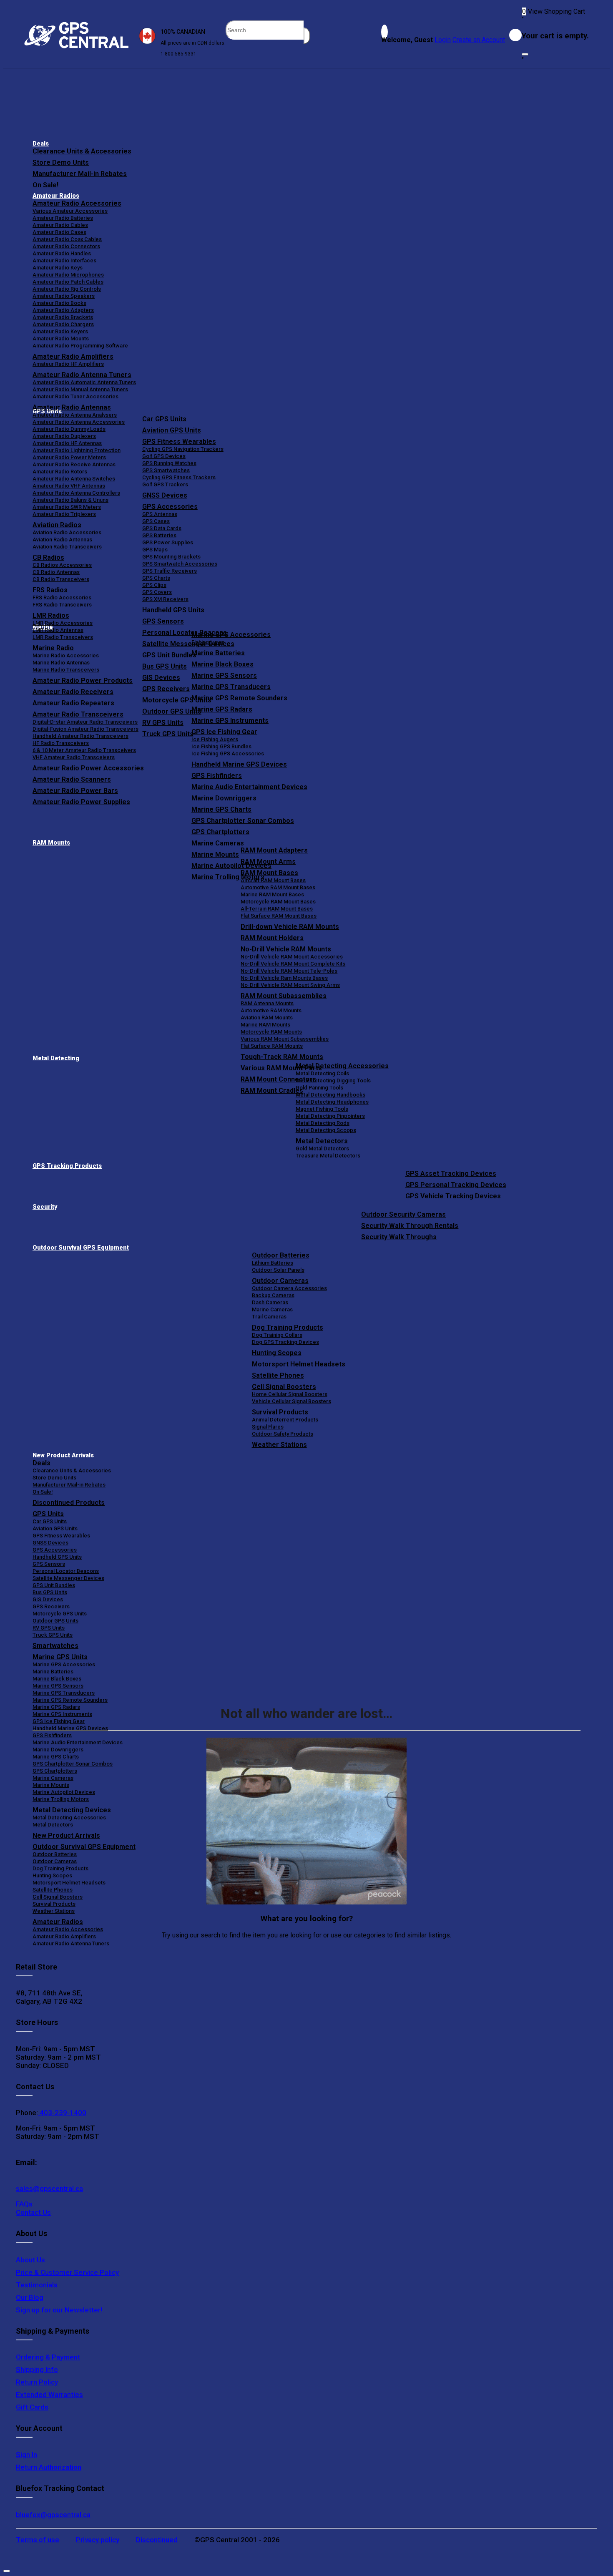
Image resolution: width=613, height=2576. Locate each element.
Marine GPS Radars (222, 709)
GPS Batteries (159, 535)
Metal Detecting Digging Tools (333, 1080)
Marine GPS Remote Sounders (239, 698)
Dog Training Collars (277, 1335)
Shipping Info (37, 2370)
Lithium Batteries (273, 1263)
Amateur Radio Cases (59, 232)
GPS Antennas (160, 514)
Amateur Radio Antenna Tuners (82, 375)
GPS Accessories (170, 507)
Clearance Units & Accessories (82, 151)
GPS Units (48, 1514)
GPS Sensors (163, 621)
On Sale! (45, 185)
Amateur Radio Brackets (63, 317)
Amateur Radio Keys (58, 268)
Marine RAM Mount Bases (272, 894)
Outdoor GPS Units (55, 1621)
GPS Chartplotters (220, 832)
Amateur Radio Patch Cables (68, 282)
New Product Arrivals (63, 1455)
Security (45, 1207)
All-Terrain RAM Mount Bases (277, 909)
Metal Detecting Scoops (326, 1130)
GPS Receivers (51, 1606)
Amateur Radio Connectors (66, 246)
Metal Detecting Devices (72, 1810)
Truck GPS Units (53, 1635)
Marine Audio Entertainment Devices (249, 787)
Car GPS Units (164, 419)
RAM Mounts (51, 843)
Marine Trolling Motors (61, 1799)
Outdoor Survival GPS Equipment (81, 1248)
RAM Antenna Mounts (267, 1003)
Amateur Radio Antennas (72, 407)
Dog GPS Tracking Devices (285, 1342)
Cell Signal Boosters (284, 1387)
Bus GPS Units (50, 1592)
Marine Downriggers (224, 798)
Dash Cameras (270, 1302)
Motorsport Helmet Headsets (299, 1364)
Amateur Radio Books (59, 303)
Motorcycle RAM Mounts (271, 1032)
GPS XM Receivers (165, 599)
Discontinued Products (69, 1503)
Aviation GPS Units (172, 430)
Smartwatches (55, 1646)
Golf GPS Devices (164, 456)
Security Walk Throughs (399, 1237)
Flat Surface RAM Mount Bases (279, 916)
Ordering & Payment (48, 2357)
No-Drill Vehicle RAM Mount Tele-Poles (289, 971)
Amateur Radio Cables (60, 225)
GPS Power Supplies (168, 542)
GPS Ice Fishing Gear (224, 732)
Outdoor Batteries (281, 1255)
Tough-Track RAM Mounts (282, 1057)
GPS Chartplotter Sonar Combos (243, 821)
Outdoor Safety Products (283, 1434)
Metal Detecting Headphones (332, 1102)
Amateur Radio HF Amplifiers (68, 364)
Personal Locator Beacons (66, 1571)
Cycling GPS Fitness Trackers (179, 477)
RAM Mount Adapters (274, 850)
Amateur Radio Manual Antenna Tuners (80, 389)
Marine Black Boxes (222, 664)
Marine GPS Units (60, 1657)
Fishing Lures (208, 642)
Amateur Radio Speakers (64, 296)
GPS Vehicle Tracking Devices (453, 1196)
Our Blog (30, 2297)
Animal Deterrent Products (285, 1420)
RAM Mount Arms (268, 862)
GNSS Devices (165, 495)
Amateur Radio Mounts (61, 338)
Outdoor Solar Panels (278, 1270)
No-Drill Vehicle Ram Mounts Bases (284, 978)
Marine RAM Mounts (265, 1025)
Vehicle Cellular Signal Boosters (291, 1401)
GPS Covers (157, 592)
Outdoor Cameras (280, 1281)
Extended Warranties (49, 2395)
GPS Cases (156, 521)
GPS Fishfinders (217, 776)
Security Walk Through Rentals (410, 1226)
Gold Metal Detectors (322, 1148)
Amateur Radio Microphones (68, 275)
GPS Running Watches (169, 463)
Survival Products (280, 1412)
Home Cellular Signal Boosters (290, 1394)
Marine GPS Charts (221, 809)
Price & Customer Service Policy (67, 2272)
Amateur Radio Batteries (63, 218)
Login (443, 40)
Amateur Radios (56, 196)
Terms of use (38, 2540)
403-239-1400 (62, 2113)
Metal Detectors (322, 1141)
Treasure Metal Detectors (328, 1156)
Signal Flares (268, 1427)
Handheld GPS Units (173, 610)
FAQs (24, 2204)
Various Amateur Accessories (70, 211)
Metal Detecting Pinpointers (330, 1116)
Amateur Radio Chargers (63, 324)
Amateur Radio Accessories (77, 203)
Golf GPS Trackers (165, 484)
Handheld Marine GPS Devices (239, 764)
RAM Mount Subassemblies (284, 996)
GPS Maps (155, 550)
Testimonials (37, 2285)
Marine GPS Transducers (231, 687)
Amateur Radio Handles (62, 253)
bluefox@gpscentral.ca (53, 2515)
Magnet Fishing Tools (322, 1109)
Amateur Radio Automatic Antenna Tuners (84, 382)
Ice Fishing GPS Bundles (221, 746)
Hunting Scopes (277, 1353)
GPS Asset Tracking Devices (451, 1174)
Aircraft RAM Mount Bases (273, 880)
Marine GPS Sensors (224, 675)
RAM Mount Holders (272, 938)
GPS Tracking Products (67, 1166)
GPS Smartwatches (166, 470)
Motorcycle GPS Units (60, 1614)
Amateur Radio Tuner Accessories (75, 396)
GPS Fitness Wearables (179, 441)
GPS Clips (154, 585)
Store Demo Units (61, 162)
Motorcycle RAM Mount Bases (278, 902)
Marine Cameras (218, 843)
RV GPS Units (49, 1628)
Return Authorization (49, 2467)
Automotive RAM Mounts (271, 1010)
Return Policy (37, 2382)
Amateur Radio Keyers (60, 331)
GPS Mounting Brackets (171, 557)
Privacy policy (98, 2540)
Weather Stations (279, 1445)
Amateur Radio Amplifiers (73, 356)
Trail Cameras (269, 1317)
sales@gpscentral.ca (49, 2189)
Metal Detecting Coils (322, 1073)
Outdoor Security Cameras (403, 1214)
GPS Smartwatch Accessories (180, 564)
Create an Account (479, 40)
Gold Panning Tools (319, 1088)
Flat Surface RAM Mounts (272, 1046)
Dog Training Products (288, 1327)
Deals (41, 144)
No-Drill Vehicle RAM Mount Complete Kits (293, 964)
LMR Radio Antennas (58, 630)
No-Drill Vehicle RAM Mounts (286, 949)
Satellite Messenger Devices (68, 1578)
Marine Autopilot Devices (64, 1792)
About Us (30, 2260)
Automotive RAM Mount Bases (278, 887)
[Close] (525, 54)
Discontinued (157, 2540)
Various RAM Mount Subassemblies (285, 1039)
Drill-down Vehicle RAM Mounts (290, 927)
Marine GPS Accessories (231, 635)
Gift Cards (32, 2407)
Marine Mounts (51, 1785)
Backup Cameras (273, 1295)
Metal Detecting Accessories (342, 1066)
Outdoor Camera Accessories (289, 1288)
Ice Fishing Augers (215, 739)
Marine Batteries (218, 653)
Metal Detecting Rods (323, 1123)
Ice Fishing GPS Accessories (228, 753)
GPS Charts (156, 578)
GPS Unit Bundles (54, 1585)
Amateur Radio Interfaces (64, 260)
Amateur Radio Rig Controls (67, 289)
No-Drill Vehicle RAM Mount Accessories (292, 957)
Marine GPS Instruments (230, 721)
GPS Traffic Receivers (170, 571)
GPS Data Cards (162, 528)
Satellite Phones (278, 1375)
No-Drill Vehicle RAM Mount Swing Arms (290, 985)
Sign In (26, 2455)
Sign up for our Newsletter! (59, 2310)
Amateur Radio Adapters (63, 310)
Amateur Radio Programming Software (80, 346)
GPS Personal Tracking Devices (456, 1185)
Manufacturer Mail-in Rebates (80, 174)
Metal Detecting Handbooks (330, 1095)
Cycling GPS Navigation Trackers (183, 449)
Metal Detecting (56, 1058)
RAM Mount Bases (269, 873)
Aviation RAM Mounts (267, 1018)
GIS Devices (48, 1599)
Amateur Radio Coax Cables (67, 239)
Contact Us (33, 2212)
